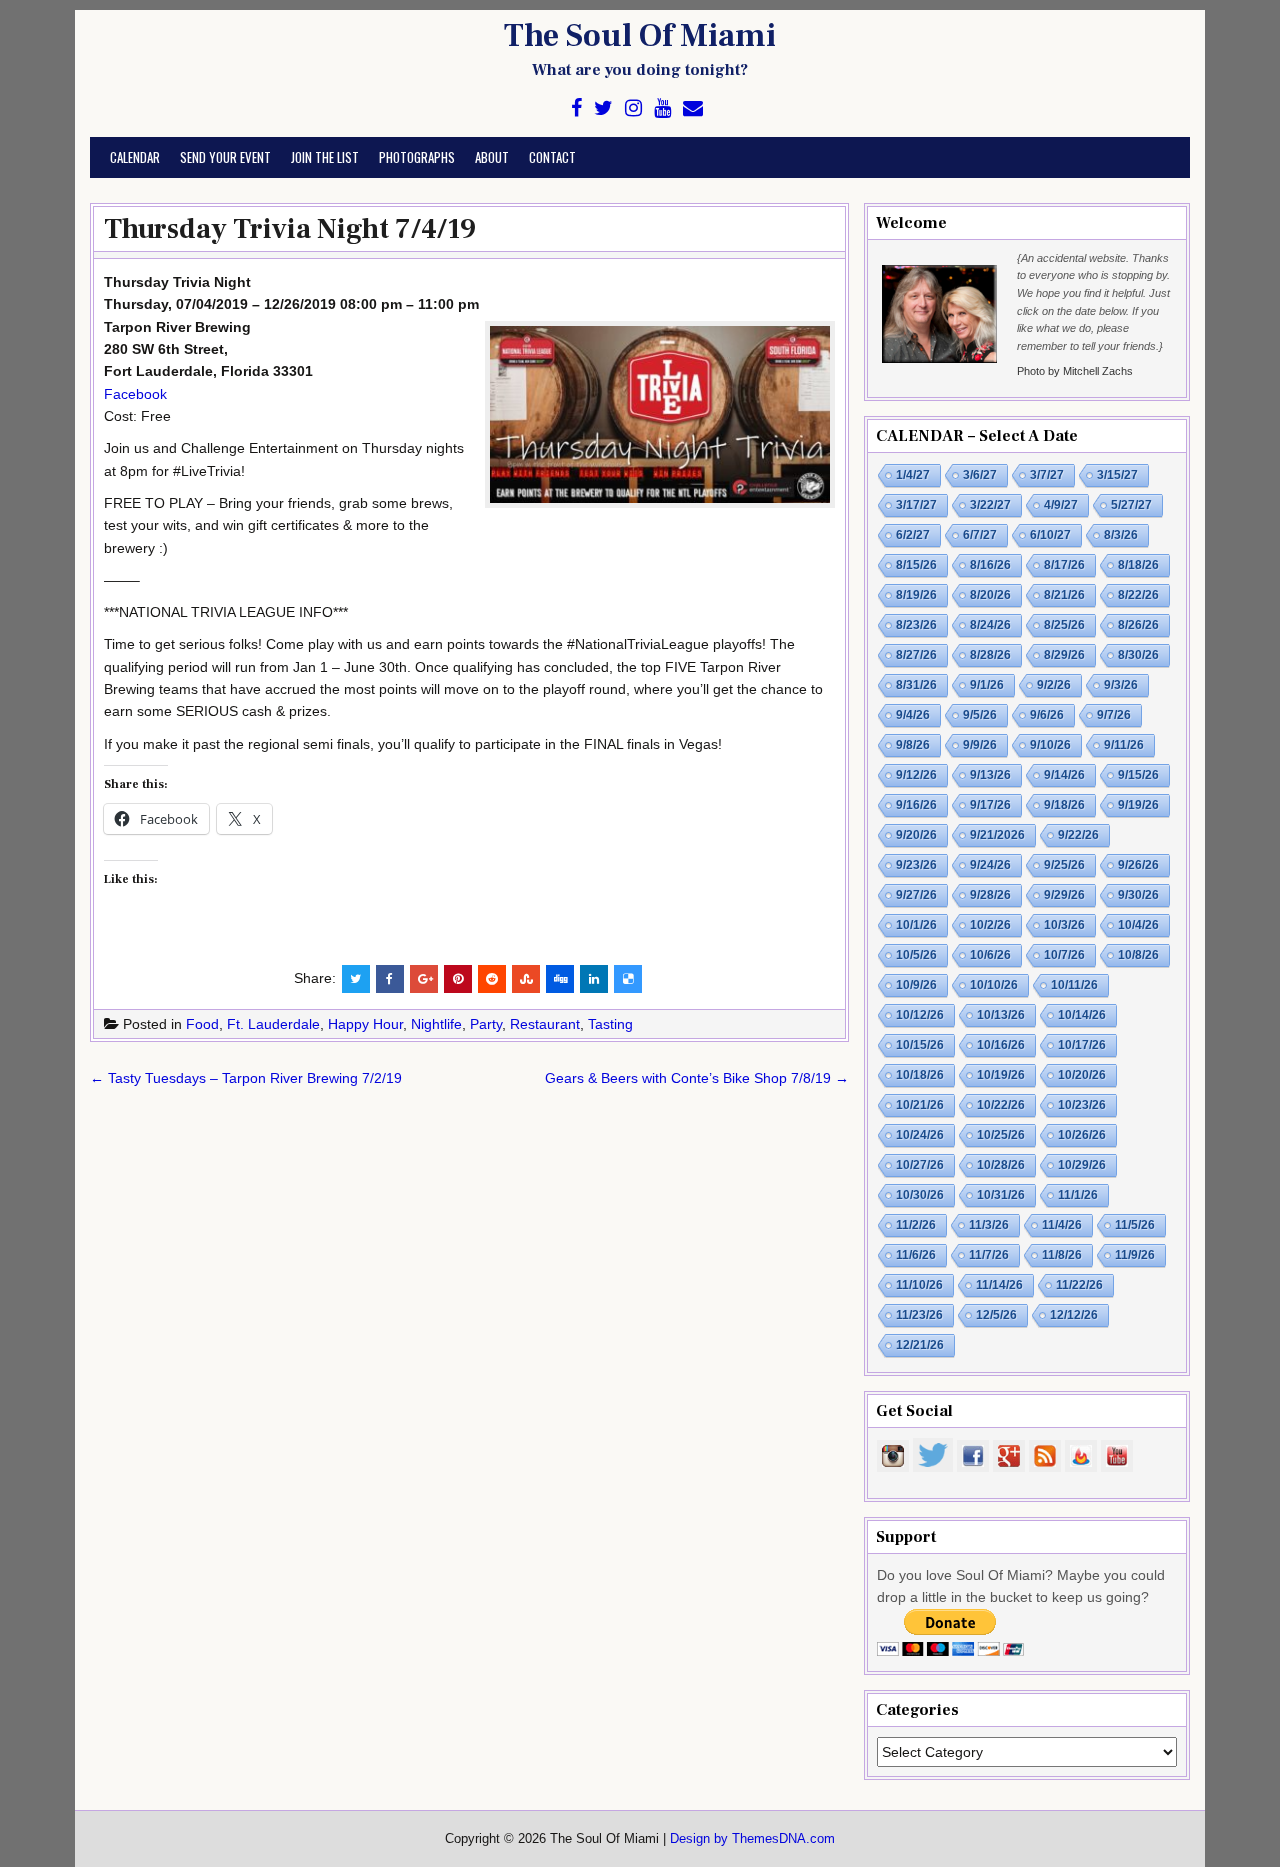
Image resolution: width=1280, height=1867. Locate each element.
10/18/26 (920, 1075)
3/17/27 (916, 505)
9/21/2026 (997, 835)
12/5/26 (996, 1315)
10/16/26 (1001, 1045)
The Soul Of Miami (640, 36)
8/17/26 (1064, 565)
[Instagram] (633, 108)
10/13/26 (1001, 1015)
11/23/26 (919, 1315)
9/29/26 (1064, 895)
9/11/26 (1124, 745)
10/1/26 (916, 925)
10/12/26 (920, 1015)
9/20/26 (916, 835)
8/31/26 (916, 685)
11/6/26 (916, 1255)
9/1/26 (987, 685)
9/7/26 (1114, 715)
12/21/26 (920, 1345)
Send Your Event (225, 157)
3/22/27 (990, 505)
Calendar (135, 157)
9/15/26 (1138, 775)
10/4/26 (1138, 925)
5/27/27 (1131, 505)
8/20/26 (990, 595)
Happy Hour (365, 1024)
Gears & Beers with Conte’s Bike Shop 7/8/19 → (697, 1078)
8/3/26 (1121, 535)
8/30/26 (1138, 655)
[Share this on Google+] (424, 979)
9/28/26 (990, 895)
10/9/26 (916, 985)
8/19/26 (916, 595)
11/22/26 (1079, 1285)
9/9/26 (980, 745)
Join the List (325, 157)
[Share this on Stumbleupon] (526, 979)
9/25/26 (1064, 865)
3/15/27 (1117, 475)
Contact (552, 157)
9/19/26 (1138, 805)
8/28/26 (990, 655)
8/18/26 (1138, 565)
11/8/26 (1062, 1255)
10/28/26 (1001, 1165)
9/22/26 (1078, 835)
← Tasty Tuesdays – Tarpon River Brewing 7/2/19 (246, 1078)
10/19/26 (1001, 1075)
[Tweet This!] (356, 979)
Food (202, 1024)
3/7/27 (1047, 475)
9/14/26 (1064, 775)
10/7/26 (1064, 955)
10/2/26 (990, 925)
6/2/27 (913, 535)
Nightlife (436, 1024)
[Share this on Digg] (560, 979)
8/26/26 (1138, 625)
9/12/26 (916, 775)
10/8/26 (1138, 955)
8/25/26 (1064, 625)
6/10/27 (1050, 535)
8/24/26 (990, 625)
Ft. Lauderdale (273, 1024)
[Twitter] (603, 108)
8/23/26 (916, 625)
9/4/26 (913, 715)
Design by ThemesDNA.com (752, 1839)
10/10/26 (994, 985)
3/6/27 (980, 475)
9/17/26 (990, 805)
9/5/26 (980, 715)
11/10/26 (919, 1285)
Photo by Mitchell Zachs (1075, 371)
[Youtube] (662, 108)
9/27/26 (916, 895)
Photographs (417, 157)
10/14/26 (1082, 1015)
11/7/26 (989, 1255)
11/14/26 (999, 1285)
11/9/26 (1135, 1255)
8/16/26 (990, 565)
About (492, 157)
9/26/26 (1138, 865)
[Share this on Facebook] (390, 979)
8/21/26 (1064, 595)
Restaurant (545, 1024)
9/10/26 (1050, 745)
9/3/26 (1121, 685)
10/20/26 (1082, 1075)
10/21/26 (920, 1105)
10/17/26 (1082, 1045)
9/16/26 (916, 805)
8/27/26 (916, 655)
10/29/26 (1082, 1165)
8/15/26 (916, 565)
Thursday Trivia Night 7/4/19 (290, 229)
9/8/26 (913, 745)
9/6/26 (1047, 715)
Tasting (610, 1024)
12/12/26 (1074, 1315)
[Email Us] (693, 108)
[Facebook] (576, 108)
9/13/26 (990, 775)
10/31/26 (1001, 1195)
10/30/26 (920, 1195)
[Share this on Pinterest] (458, 979)
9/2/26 (1054, 685)
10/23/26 (1082, 1105)
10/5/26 (916, 955)
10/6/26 (990, 955)
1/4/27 (913, 475)
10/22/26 (1001, 1105)
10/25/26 (1001, 1135)
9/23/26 (916, 865)
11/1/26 (1078, 1195)
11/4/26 (1062, 1225)
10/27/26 (920, 1165)
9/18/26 (1064, 805)
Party (486, 1024)
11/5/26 (1135, 1225)
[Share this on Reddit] (492, 979)
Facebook (135, 394)
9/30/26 (1138, 895)
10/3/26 (1064, 925)
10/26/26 (1082, 1135)
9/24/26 (990, 865)
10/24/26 (920, 1135)
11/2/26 (916, 1225)
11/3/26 (989, 1225)
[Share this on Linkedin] (594, 979)
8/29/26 (1064, 655)
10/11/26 (1074, 985)
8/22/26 (1138, 595)
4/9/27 (1061, 505)
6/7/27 (980, 535)
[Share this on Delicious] (628, 979)
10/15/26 (920, 1045)
